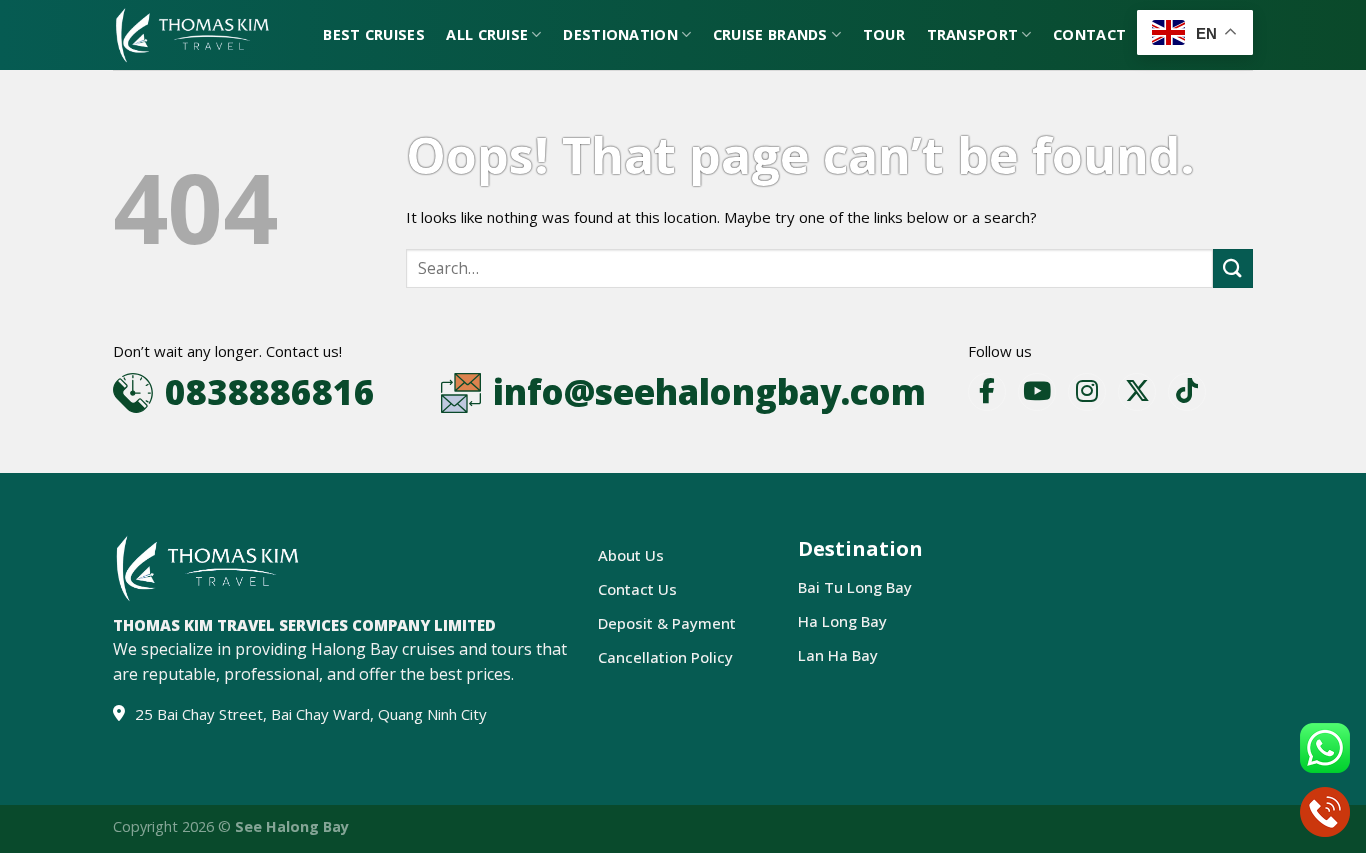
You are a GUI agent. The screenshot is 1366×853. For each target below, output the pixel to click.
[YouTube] (1037, 392)
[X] (1137, 392)
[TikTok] (1187, 392)
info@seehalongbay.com (709, 391)
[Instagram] (1087, 392)
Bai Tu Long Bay (855, 587)
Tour (884, 34)
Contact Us (637, 589)
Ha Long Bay (842, 621)
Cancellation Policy (665, 657)
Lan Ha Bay (838, 655)
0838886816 (270, 391)
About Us (631, 555)
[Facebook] (987, 392)
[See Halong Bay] (192, 35)
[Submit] (1233, 268)
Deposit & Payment (667, 623)
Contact (1089, 34)
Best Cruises (373, 34)
